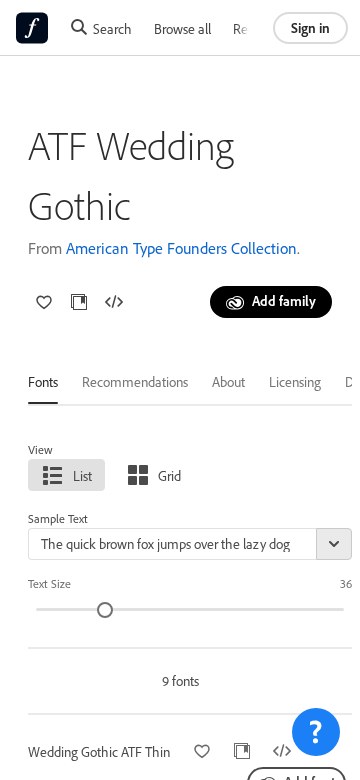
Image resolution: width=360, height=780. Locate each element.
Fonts (43, 381)
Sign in (310, 27)
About (228, 381)
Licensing (295, 381)
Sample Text (58, 518)
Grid (169, 475)
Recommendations (135, 381)
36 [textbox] (346, 583)
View (40, 449)
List (82, 475)
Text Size (49, 583)
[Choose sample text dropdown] (334, 544)
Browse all (182, 28)
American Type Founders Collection (181, 248)
